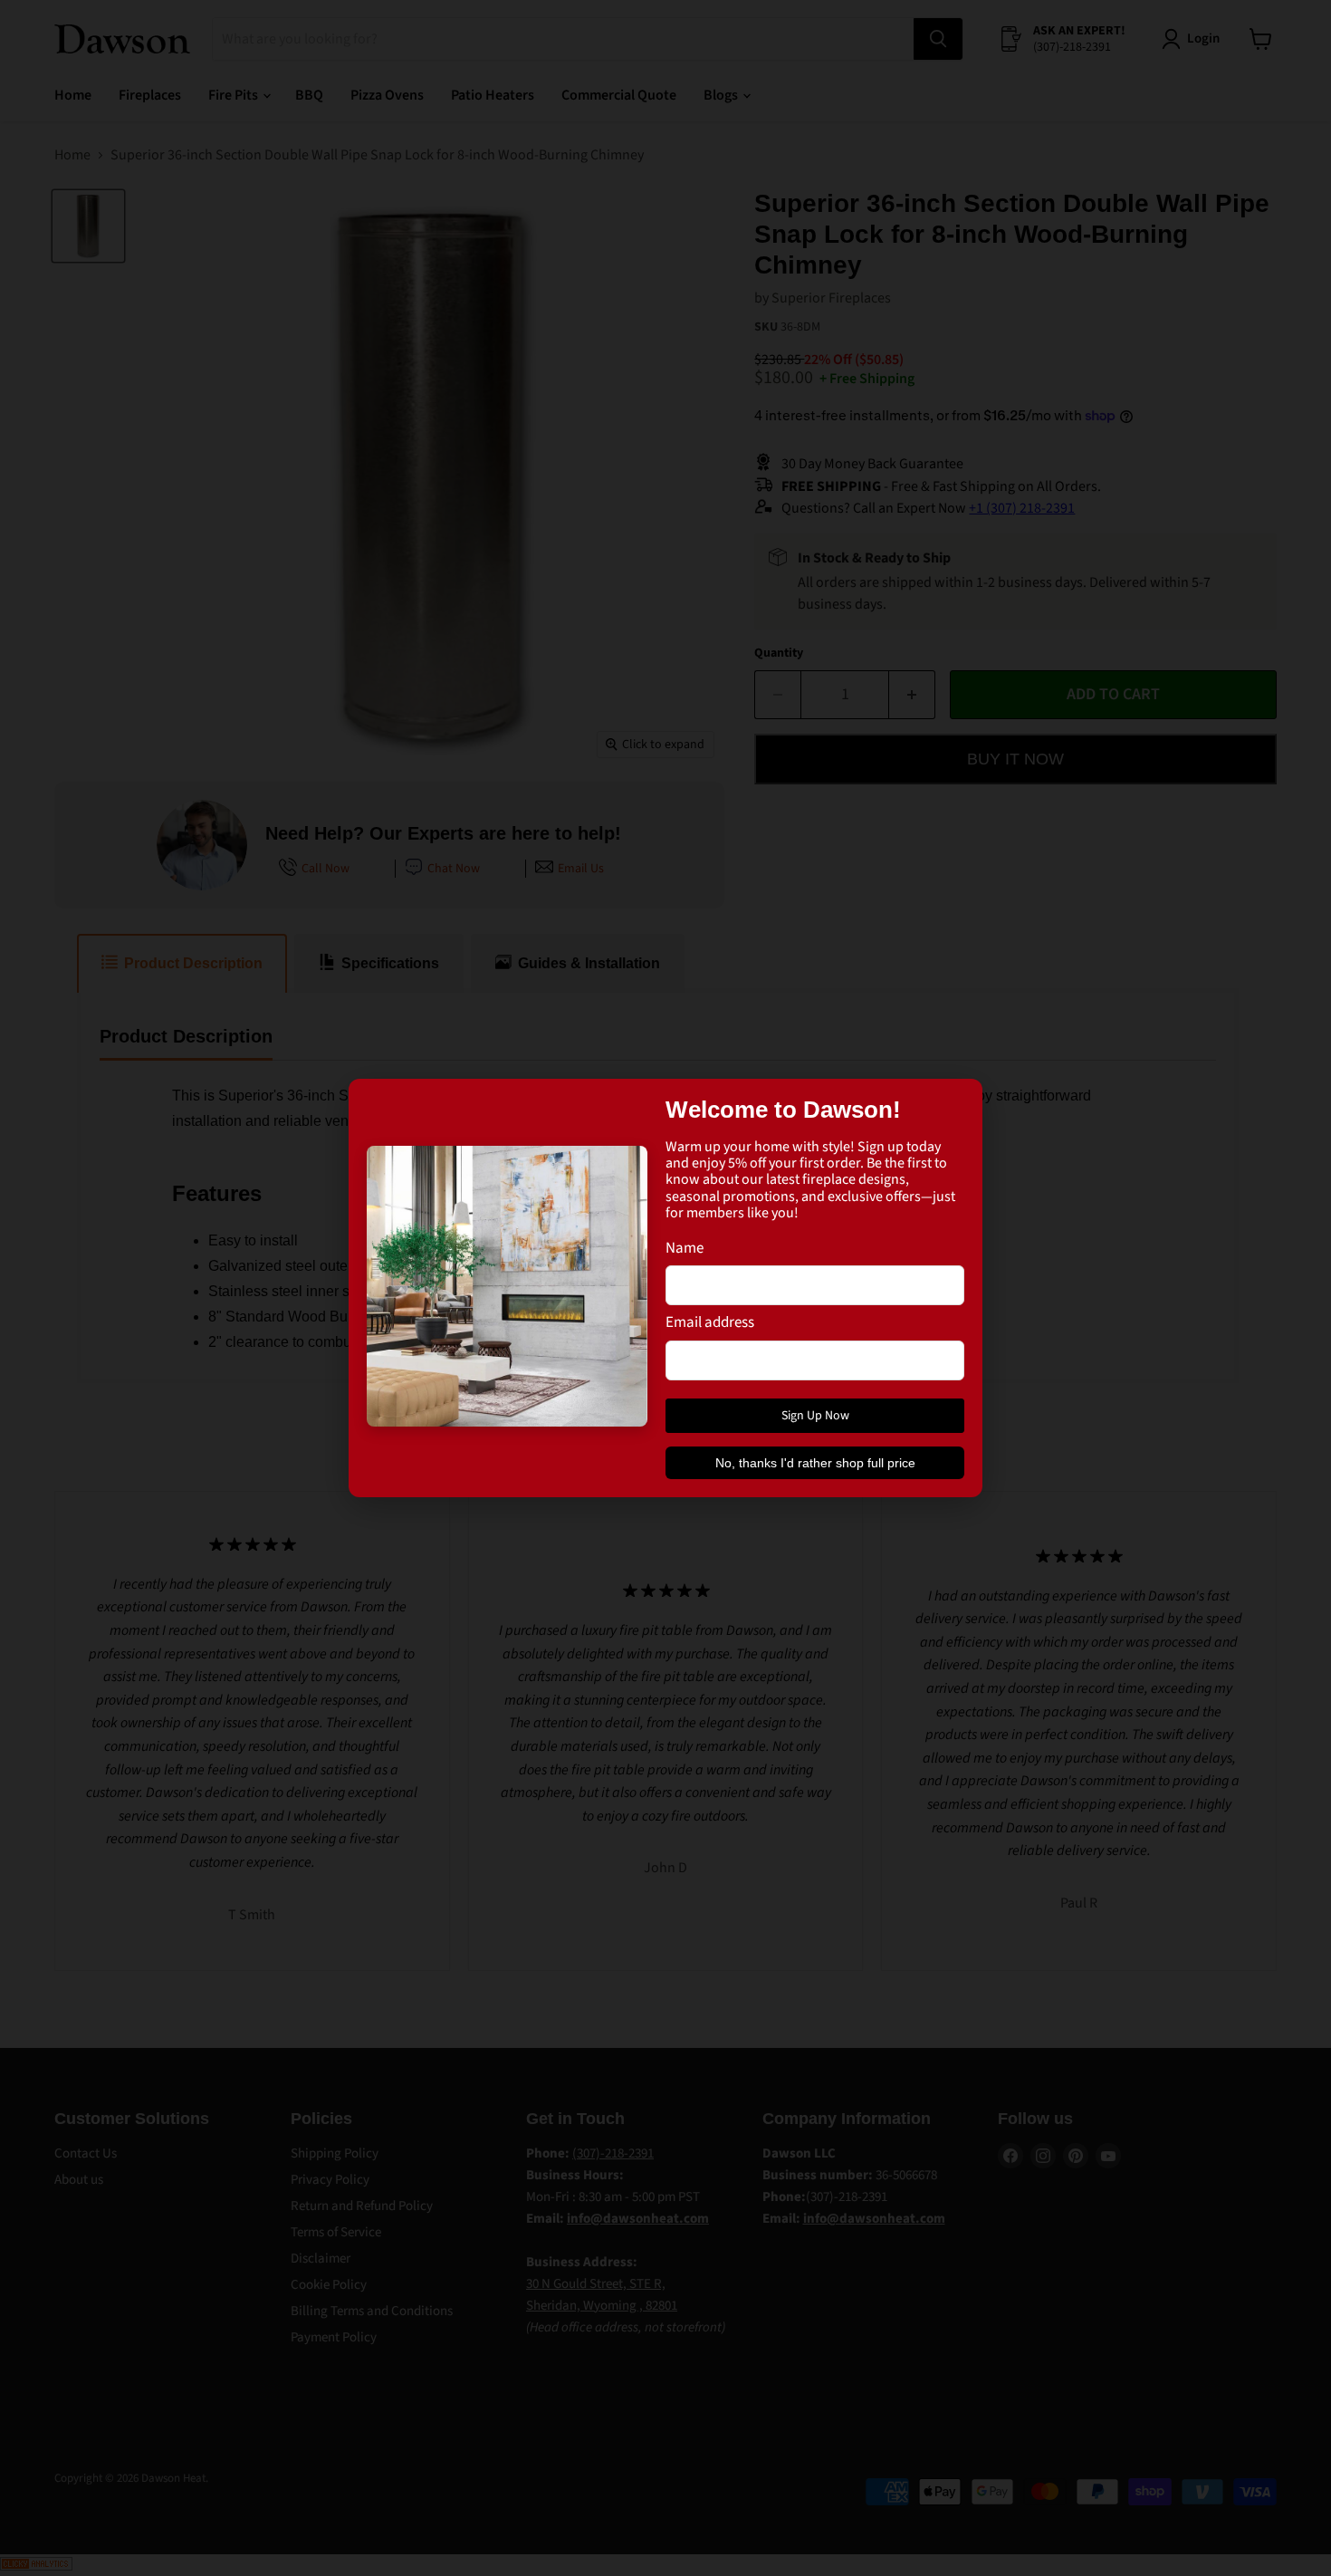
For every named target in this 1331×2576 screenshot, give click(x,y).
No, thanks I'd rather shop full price (815, 1463)
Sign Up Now (815, 1416)
